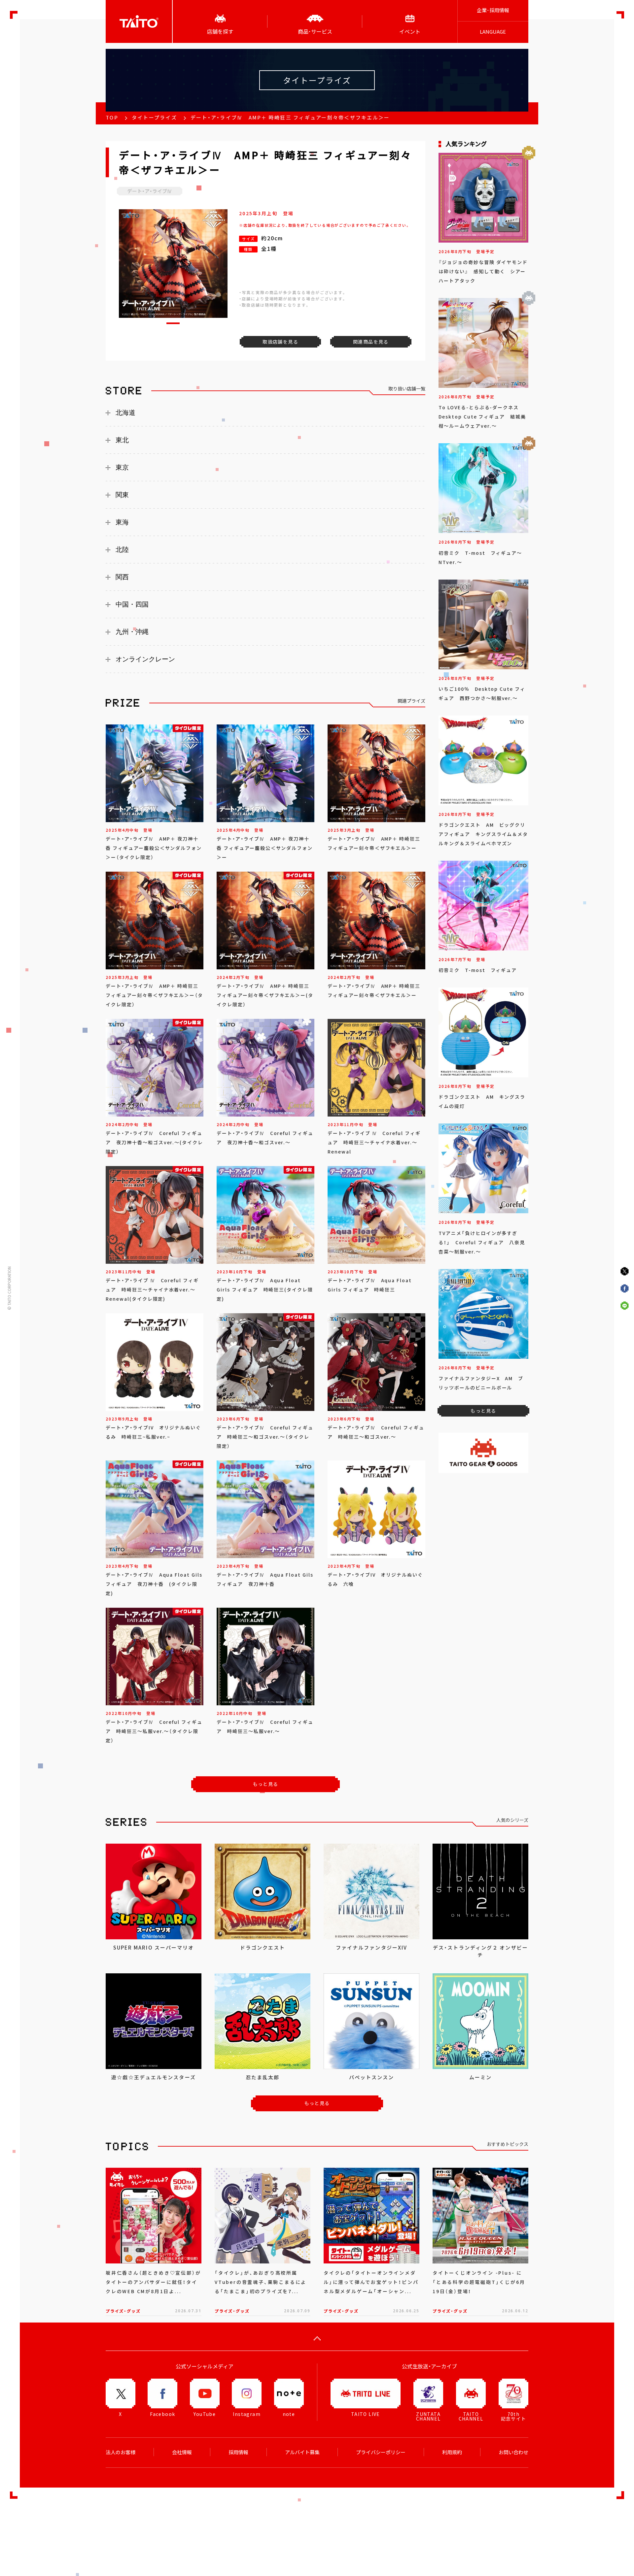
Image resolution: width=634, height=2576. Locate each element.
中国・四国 (132, 604)
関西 (122, 577)
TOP (112, 117)
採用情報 (238, 2452)
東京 (122, 467)
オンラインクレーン (145, 659)
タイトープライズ (154, 117)
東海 (122, 522)
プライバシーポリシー (381, 2452)
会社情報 (182, 2452)
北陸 (122, 550)
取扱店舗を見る (280, 342)
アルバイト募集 (302, 2452)
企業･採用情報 (493, 10)
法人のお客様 (121, 2452)
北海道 (125, 413)
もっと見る (266, 1784)
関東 (122, 495)
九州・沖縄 (132, 632)
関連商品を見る (371, 342)
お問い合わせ (513, 2452)
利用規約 (452, 2452)
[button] (173, 323)
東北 (122, 440)
